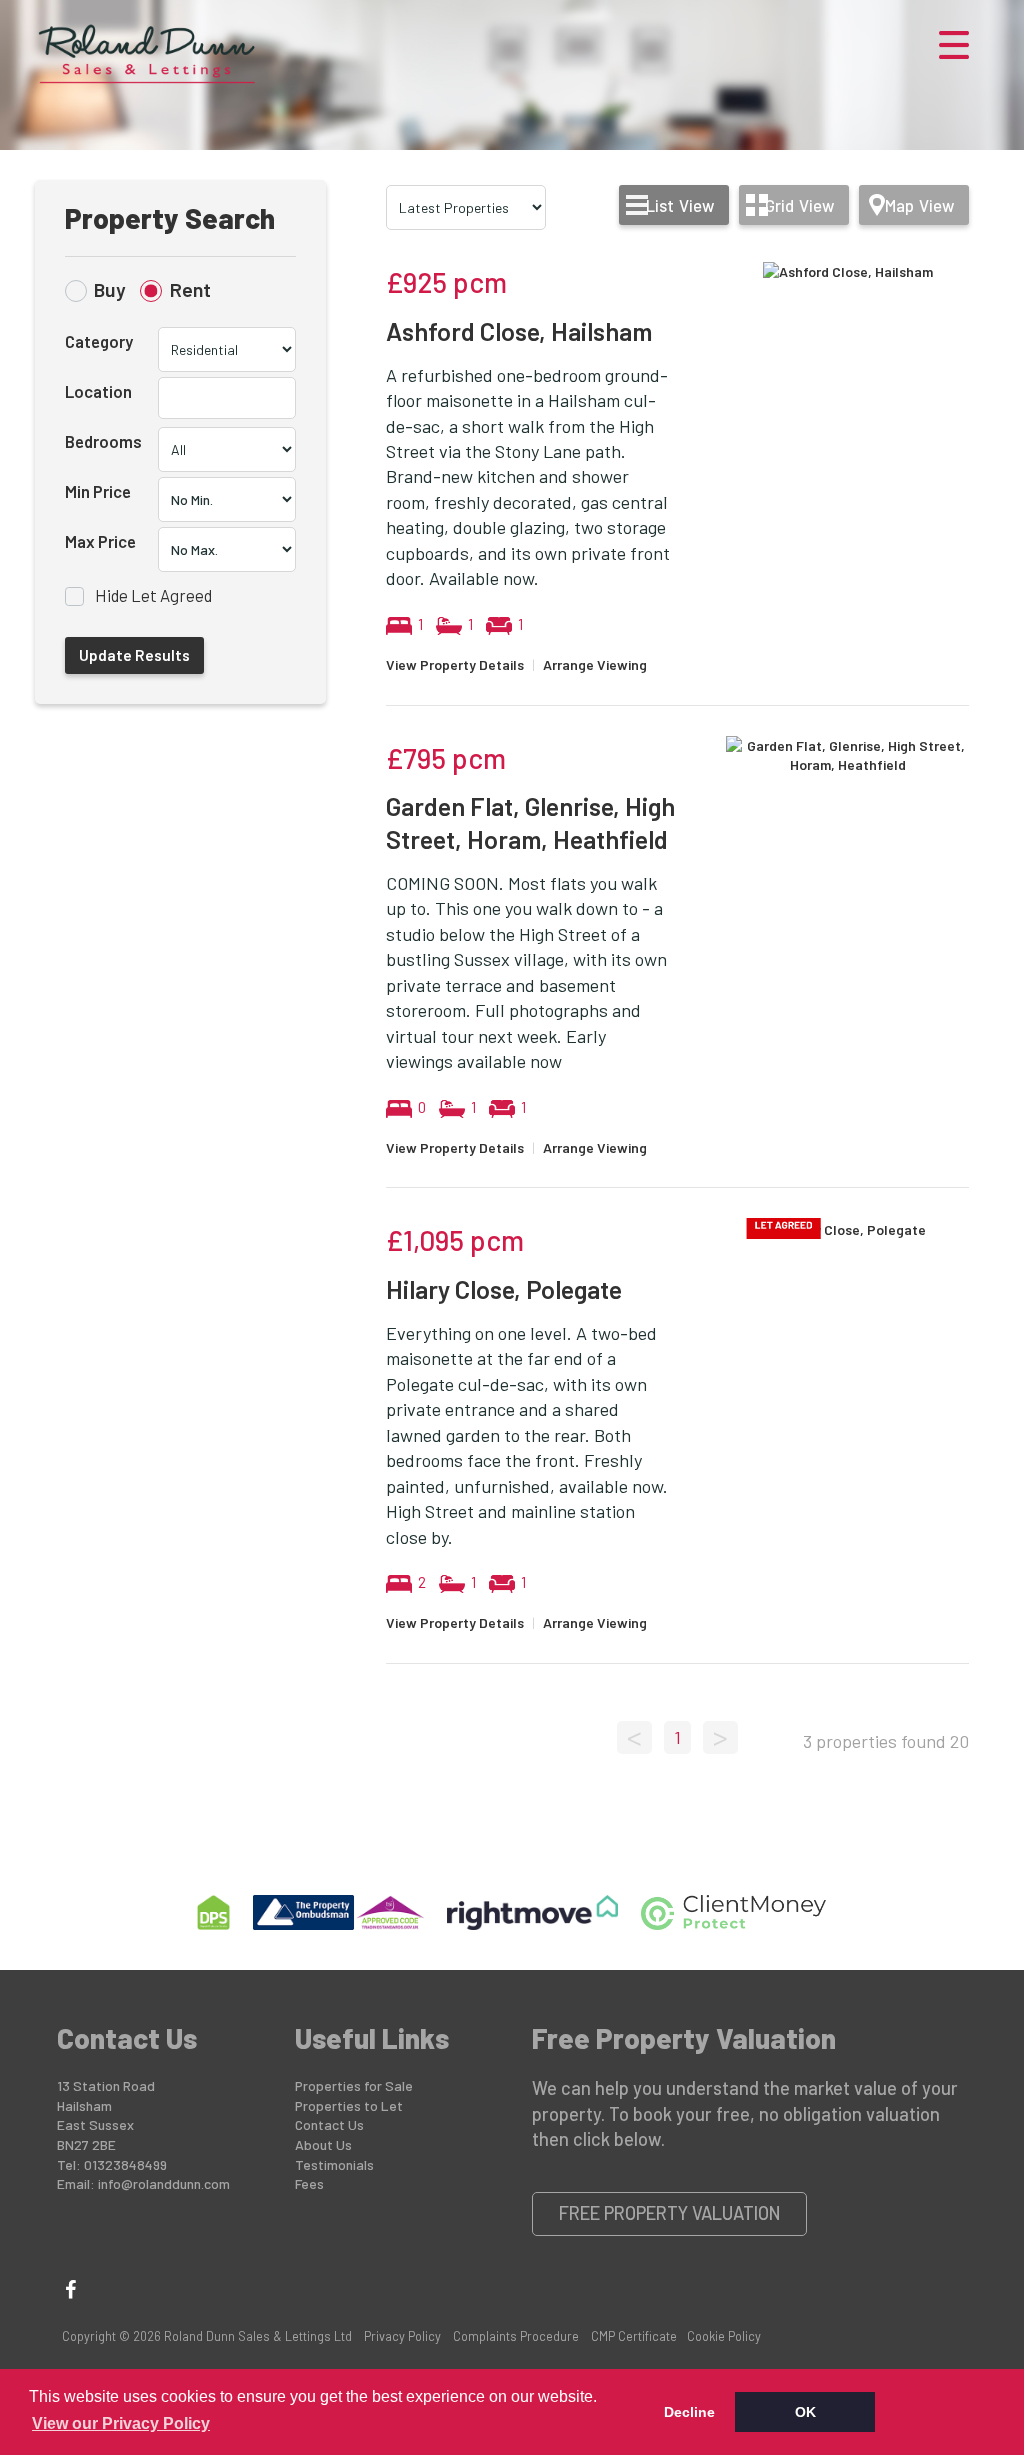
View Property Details (455, 664)
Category (99, 341)
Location (98, 391)
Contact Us (329, 2124)
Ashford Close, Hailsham (519, 331)
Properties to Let (349, 2105)
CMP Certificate (634, 2336)
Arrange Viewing (595, 664)
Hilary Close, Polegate (504, 1289)
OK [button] (805, 2412)
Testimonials (334, 2164)
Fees (309, 2183)
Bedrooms (103, 441)
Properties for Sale (354, 2085)
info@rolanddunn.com (164, 2183)
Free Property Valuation (670, 2213)
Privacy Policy (402, 2336)
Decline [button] (689, 2412)
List (680, 205)
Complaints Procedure (516, 2336)
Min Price (98, 491)
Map (919, 205)
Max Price (100, 541)
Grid (799, 205)
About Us (323, 2144)
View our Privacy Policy (121, 2423)
